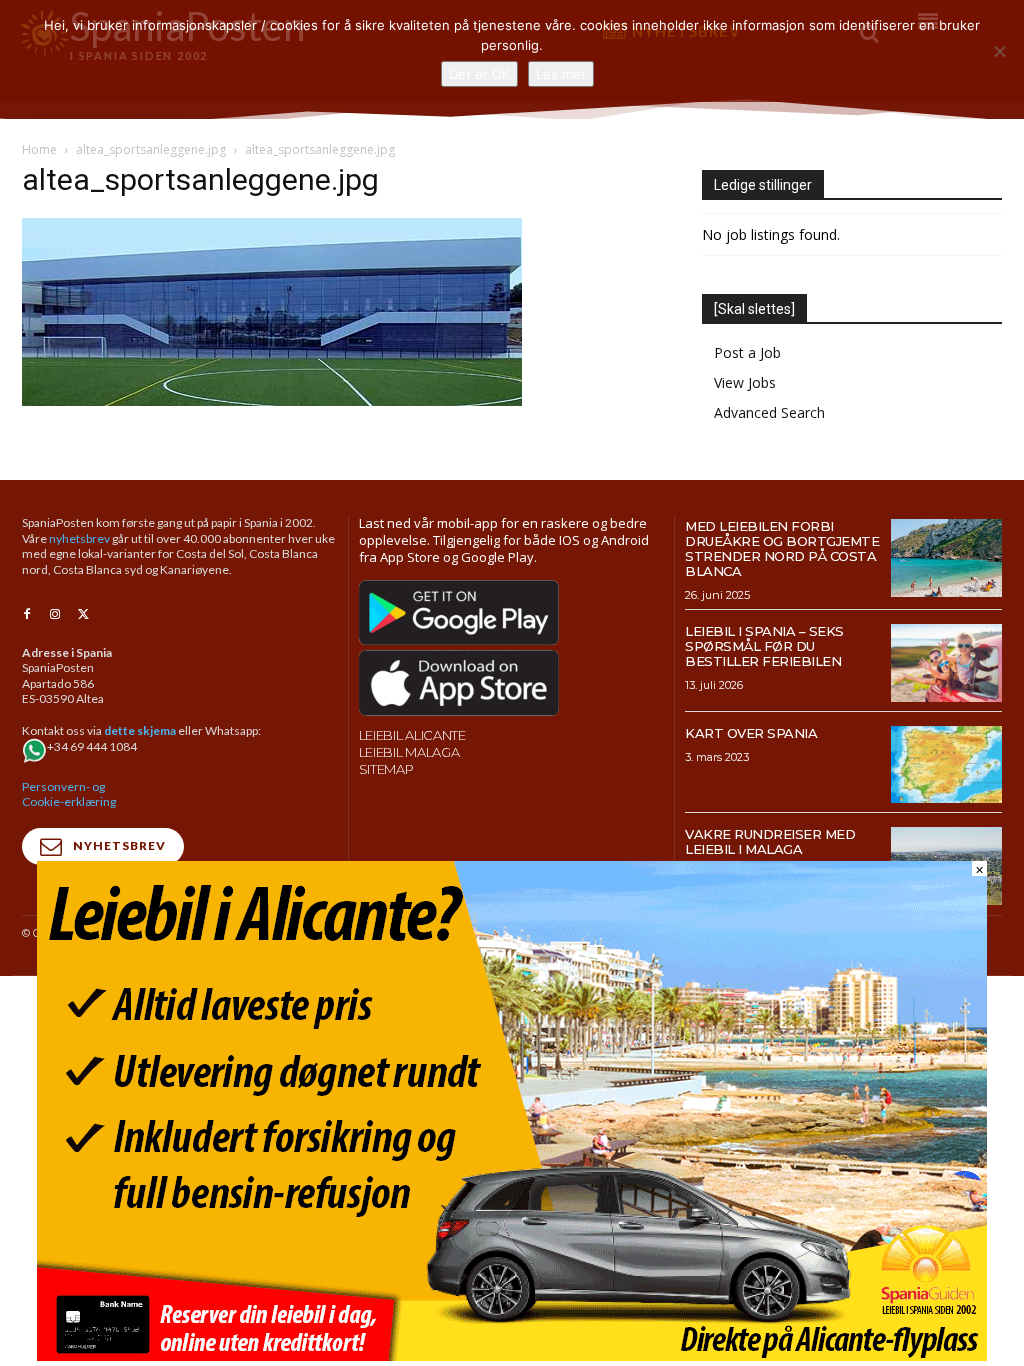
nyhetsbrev (79, 538)
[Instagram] (55, 615)
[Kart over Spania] (946, 765)
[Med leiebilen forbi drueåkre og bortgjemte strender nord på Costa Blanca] (946, 558)
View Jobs (745, 382)
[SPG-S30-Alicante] (512, 1355)
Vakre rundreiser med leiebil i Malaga (770, 841)
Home (39, 149)
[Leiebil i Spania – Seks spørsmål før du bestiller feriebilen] (946, 663)
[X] (83, 615)
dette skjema (140, 730)
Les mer (561, 74)
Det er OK (479, 74)
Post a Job (747, 352)
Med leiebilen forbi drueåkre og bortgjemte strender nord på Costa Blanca (782, 548)
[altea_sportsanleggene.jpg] (272, 400)
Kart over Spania (751, 733)
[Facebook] (27, 615)
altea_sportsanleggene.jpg (151, 149)
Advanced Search (769, 412)
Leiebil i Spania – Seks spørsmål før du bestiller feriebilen (764, 646)
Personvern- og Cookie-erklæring (69, 794)
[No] (999, 51)
